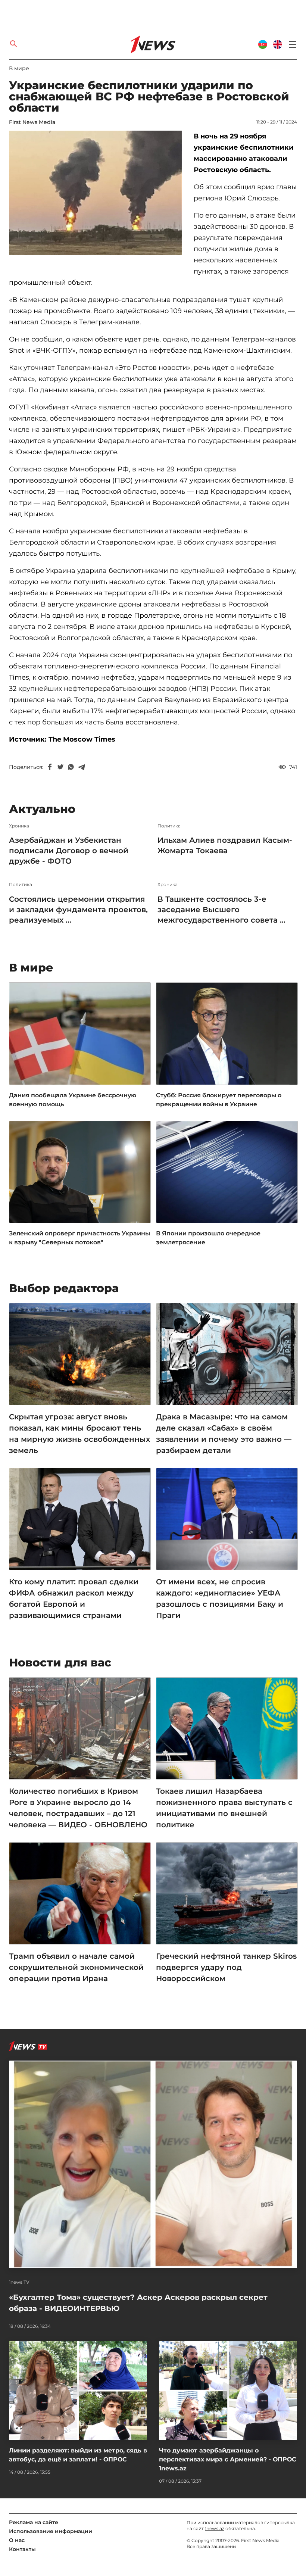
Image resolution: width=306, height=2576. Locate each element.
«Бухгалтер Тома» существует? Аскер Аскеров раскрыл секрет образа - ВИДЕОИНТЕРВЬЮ (138, 2303)
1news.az (215, 2528)
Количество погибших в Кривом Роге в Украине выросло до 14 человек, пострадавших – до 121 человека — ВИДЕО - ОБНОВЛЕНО (78, 1808)
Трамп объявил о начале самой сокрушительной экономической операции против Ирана (76, 1967)
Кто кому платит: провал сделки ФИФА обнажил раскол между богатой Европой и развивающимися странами (74, 1599)
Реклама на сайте (34, 2522)
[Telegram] (81, 767)
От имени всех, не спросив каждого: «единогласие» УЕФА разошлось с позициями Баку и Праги (220, 1599)
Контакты (22, 2549)
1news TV (19, 2282)
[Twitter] (60, 767)
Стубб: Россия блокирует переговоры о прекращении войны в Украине (219, 1100)
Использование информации (51, 2531)
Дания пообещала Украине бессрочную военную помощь (73, 1100)
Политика (169, 826)
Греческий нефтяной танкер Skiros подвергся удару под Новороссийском (226, 1967)
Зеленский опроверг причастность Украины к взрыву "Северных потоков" (79, 1238)
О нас (17, 2540)
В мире (19, 68)
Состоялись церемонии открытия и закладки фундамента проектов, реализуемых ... (78, 910)
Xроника (19, 826)
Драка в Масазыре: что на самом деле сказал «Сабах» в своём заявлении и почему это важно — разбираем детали (224, 1434)
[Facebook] (50, 767)
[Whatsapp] (71, 767)
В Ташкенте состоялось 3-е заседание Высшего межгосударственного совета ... (221, 910)
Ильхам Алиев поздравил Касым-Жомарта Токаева (225, 845)
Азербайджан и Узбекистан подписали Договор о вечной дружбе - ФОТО (69, 851)
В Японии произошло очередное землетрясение (208, 1238)
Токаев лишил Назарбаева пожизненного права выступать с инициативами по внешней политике (224, 1808)
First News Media (32, 122)
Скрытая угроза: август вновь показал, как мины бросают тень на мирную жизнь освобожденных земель (79, 1434)
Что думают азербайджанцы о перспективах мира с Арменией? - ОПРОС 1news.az (228, 2459)
